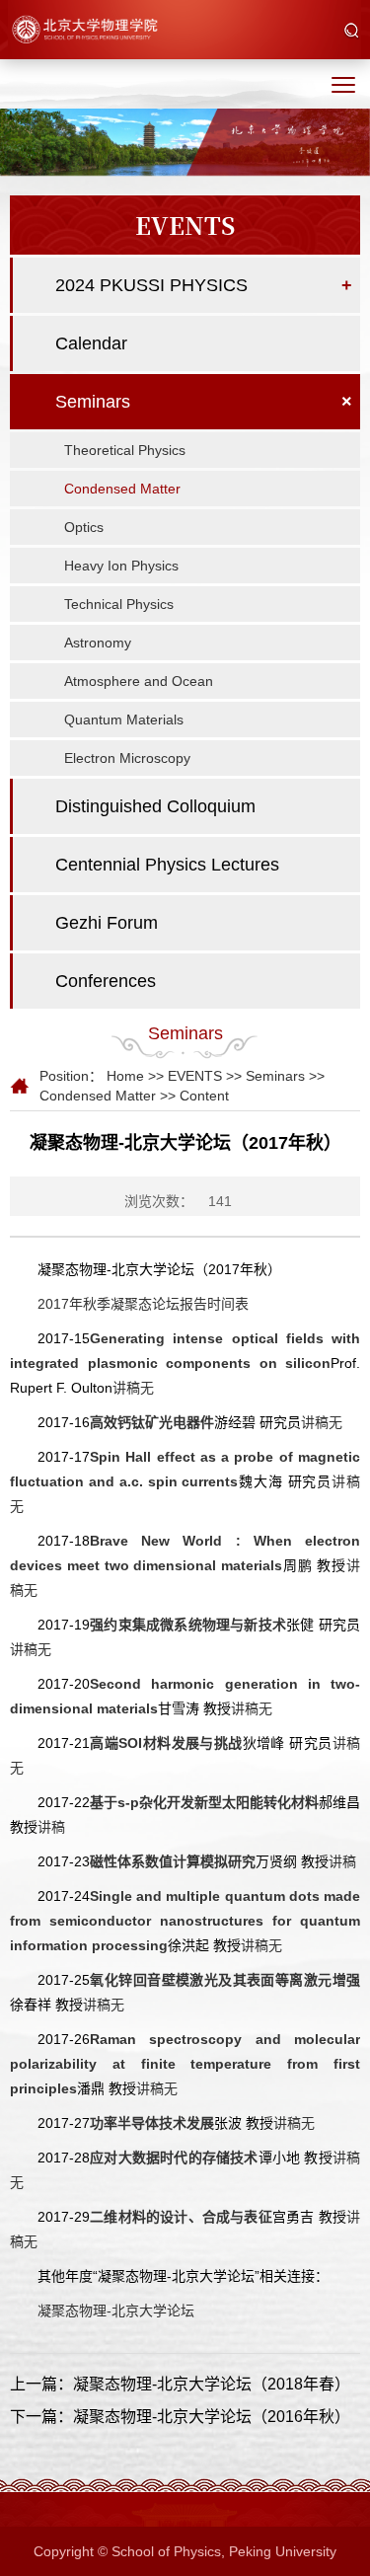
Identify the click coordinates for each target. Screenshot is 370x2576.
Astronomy (98, 643)
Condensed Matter (122, 489)
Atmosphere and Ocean (139, 681)
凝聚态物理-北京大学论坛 (116, 2311)
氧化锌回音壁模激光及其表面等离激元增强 (225, 1980)
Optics (84, 527)
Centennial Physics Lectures (167, 865)
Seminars (93, 402)
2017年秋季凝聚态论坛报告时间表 (143, 1304)
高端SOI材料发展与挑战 (166, 1743)
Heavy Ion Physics (121, 566)
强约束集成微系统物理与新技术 (188, 1625)
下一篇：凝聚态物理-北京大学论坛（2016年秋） (180, 2417)
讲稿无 (133, 1388)
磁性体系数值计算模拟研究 (173, 1861)
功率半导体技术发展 (152, 2123)
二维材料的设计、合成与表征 (181, 2217)
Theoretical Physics (125, 450)
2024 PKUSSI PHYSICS (151, 285)
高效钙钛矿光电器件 (152, 1422)
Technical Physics (119, 604)
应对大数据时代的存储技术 (174, 2158)
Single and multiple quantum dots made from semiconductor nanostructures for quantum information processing (185, 1921)
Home (125, 1076)
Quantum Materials (124, 720)
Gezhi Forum (107, 923)
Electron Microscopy (127, 758)
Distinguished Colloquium (155, 806)
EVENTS (195, 1076)
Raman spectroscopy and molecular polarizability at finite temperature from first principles (185, 2064)
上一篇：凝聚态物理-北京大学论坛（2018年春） (180, 2384)
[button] (352, 32)
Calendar (91, 343)
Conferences (106, 981)
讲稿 (51, 1827)
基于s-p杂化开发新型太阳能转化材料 (204, 1802)
